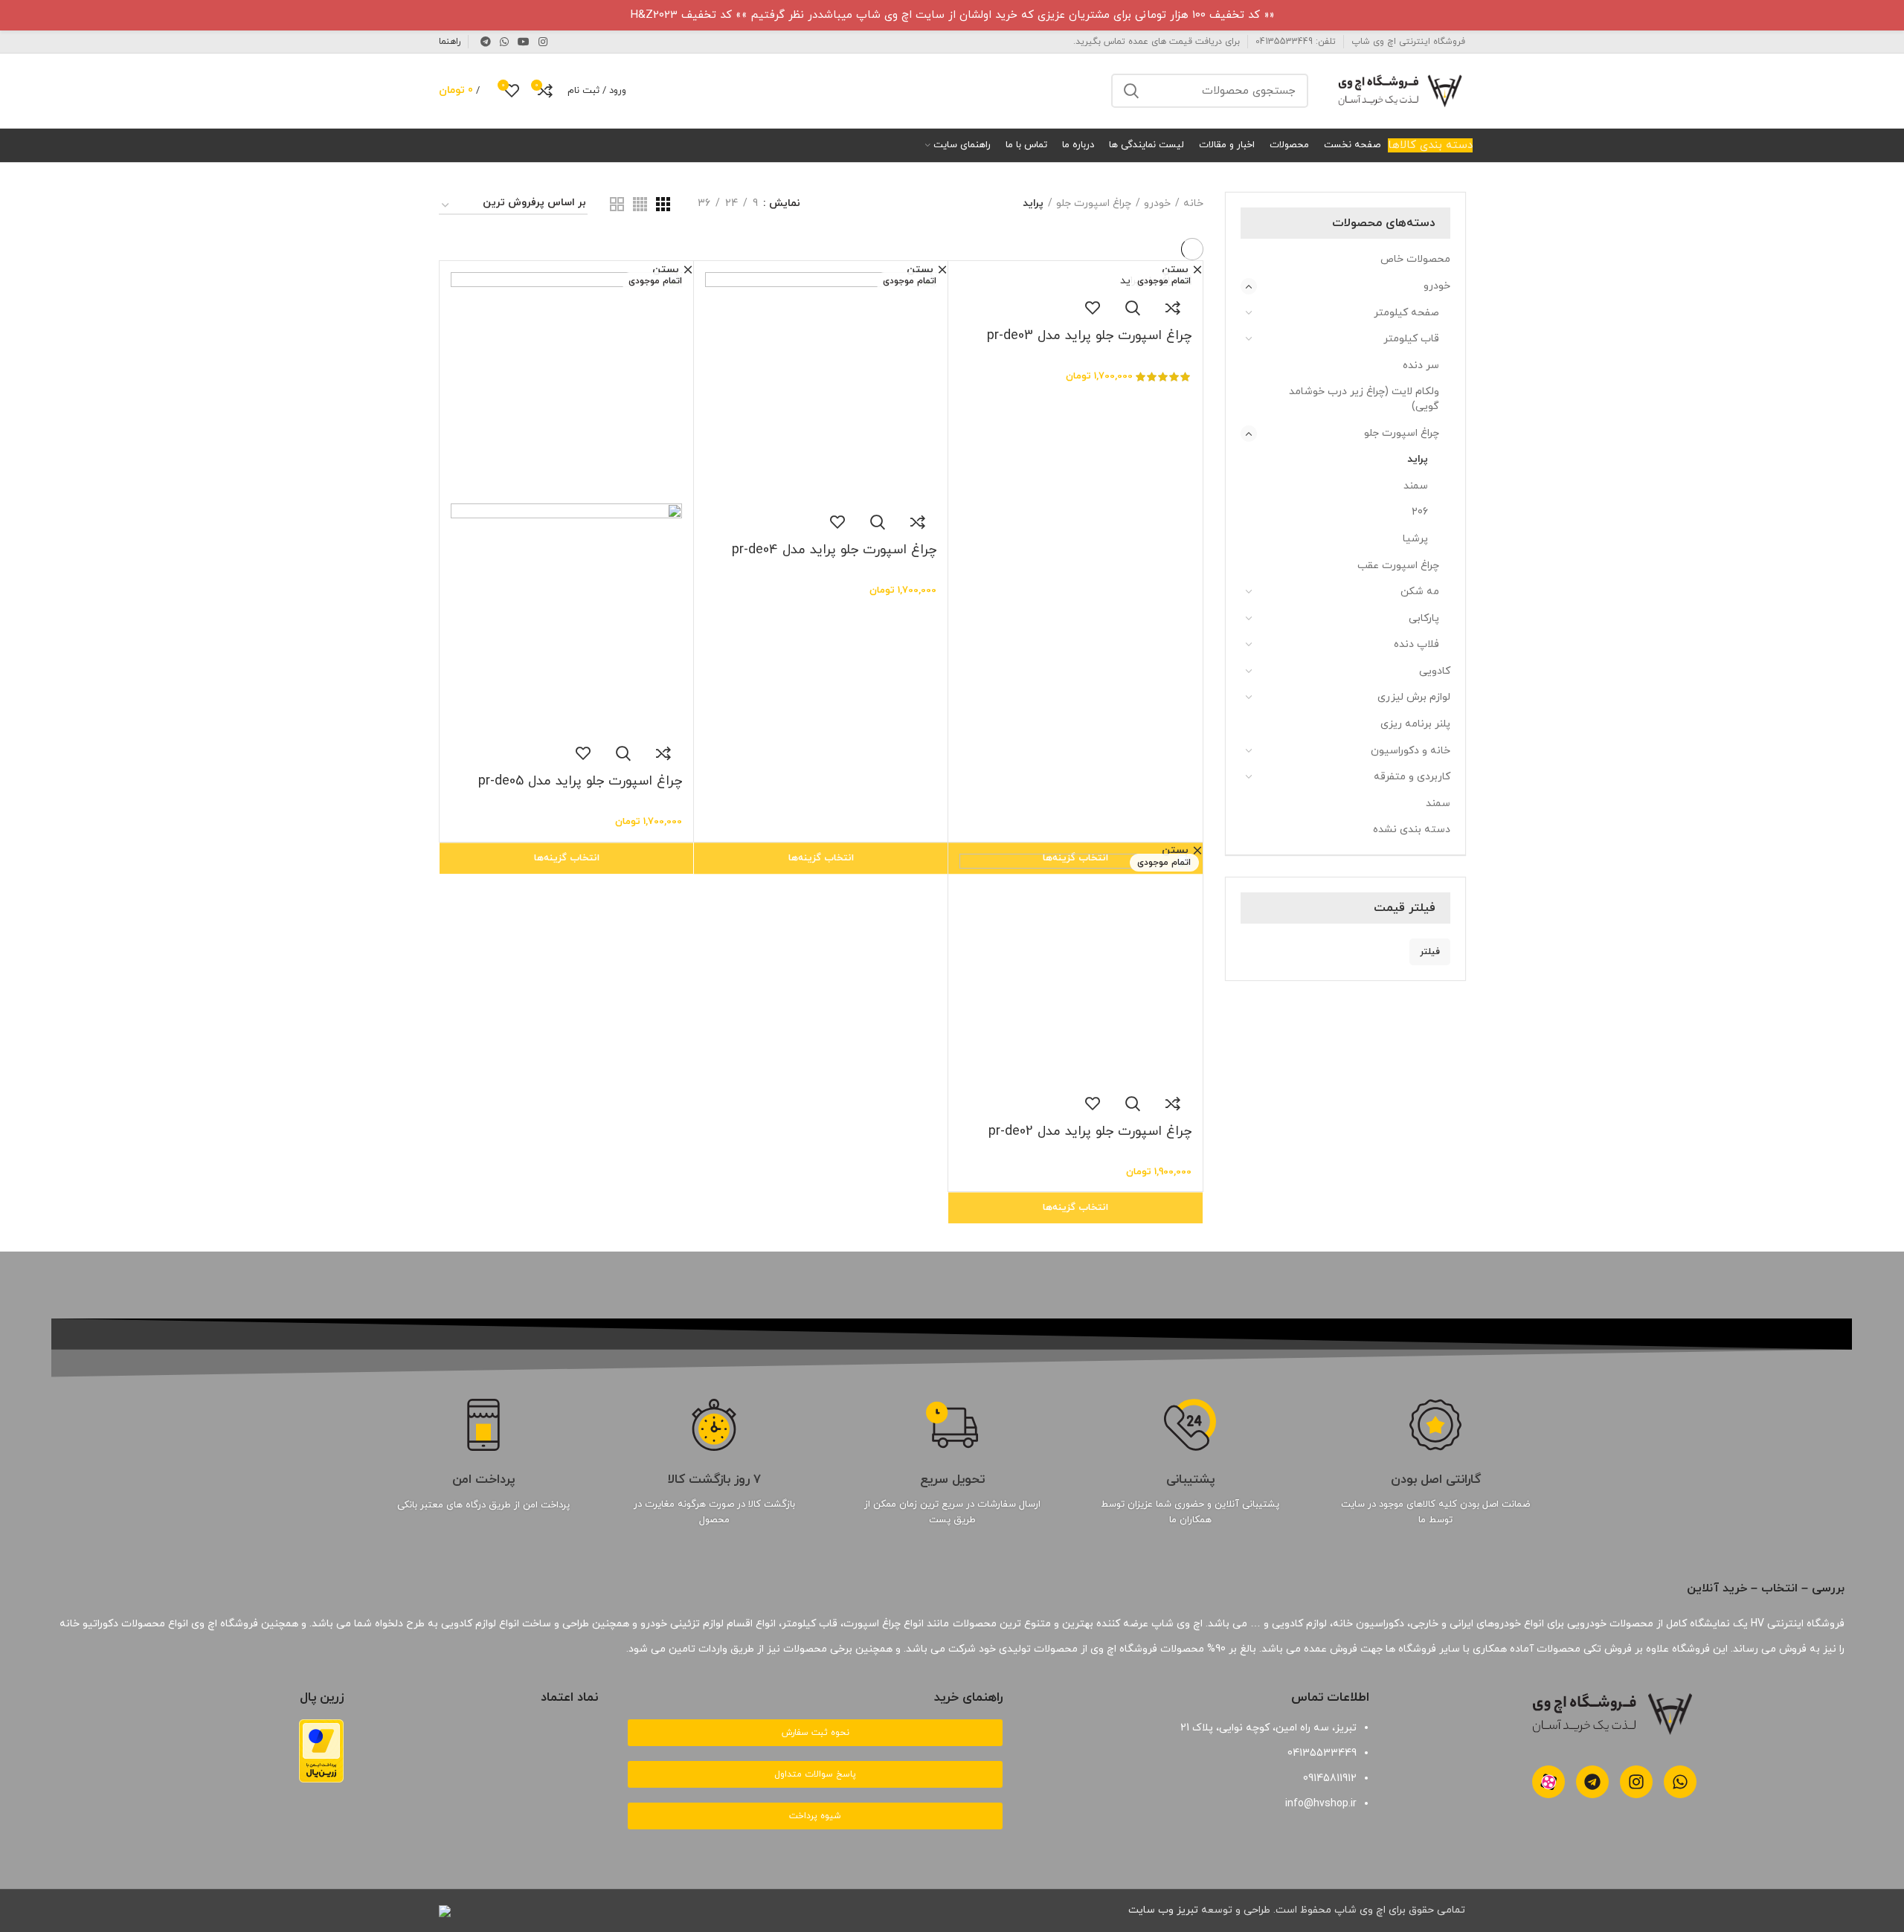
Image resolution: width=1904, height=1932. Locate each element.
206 (1420, 512)
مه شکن (1420, 592)
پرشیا (1415, 539)
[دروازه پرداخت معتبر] (321, 1750)
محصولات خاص (1415, 259)
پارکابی (1424, 618)
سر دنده (1421, 366)
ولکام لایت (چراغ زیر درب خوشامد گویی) (1364, 399)
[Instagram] (1636, 1782)
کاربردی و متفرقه (1412, 777)
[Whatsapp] (1680, 1782)
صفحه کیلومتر (1406, 313)
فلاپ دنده (1416, 644)
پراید (1418, 459)
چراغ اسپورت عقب (1398, 566)
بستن (1175, 270)
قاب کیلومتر (1411, 339)
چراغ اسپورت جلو (1402, 433)
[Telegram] (1592, 1782)
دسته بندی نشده (1412, 830)
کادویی (1435, 671)
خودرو (1437, 286)
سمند (1416, 486)
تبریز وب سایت (1163, 1910)
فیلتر (1430, 952)
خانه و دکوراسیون (1411, 751)
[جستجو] (1131, 91)
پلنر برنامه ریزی (1415, 724)
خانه (1193, 203)
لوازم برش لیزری (1414, 697)
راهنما (450, 42)
